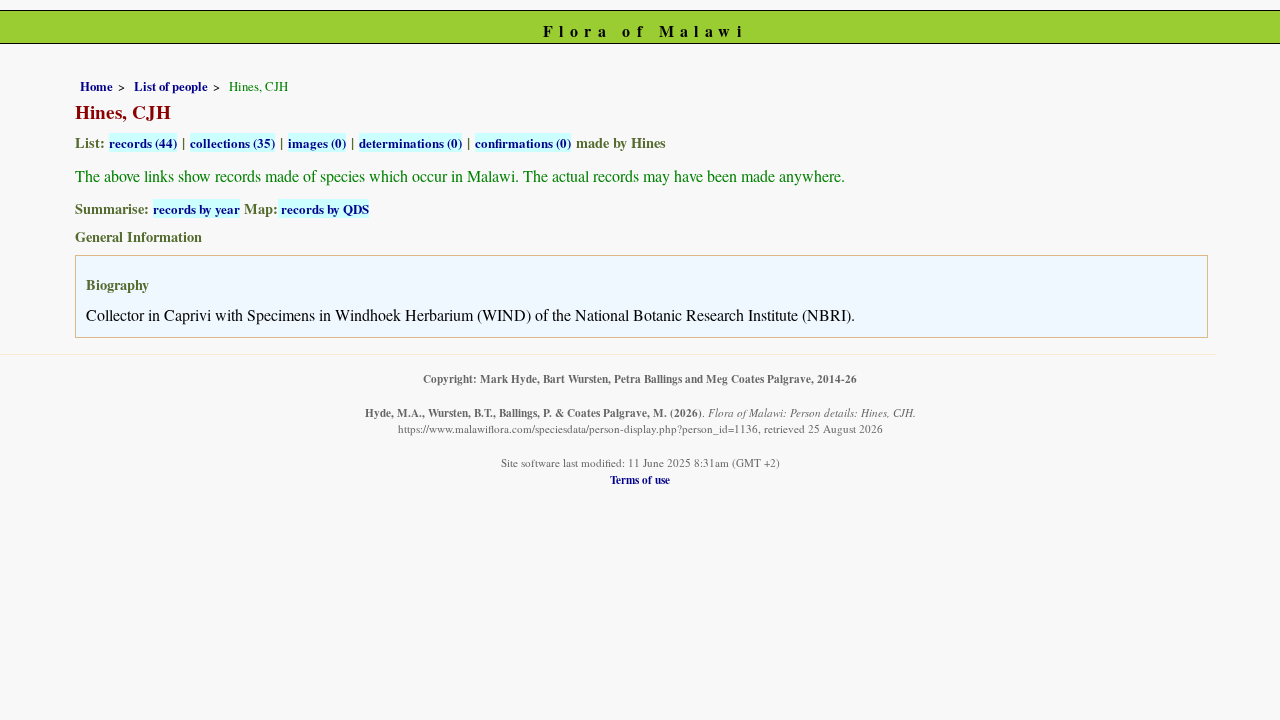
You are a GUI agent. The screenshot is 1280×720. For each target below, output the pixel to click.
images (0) (317, 142)
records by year (196, 208)
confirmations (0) (523, 142)
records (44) (143, 142)
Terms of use (640, 479)
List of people (171, 86)
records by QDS (323, 208)
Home (96, 86)
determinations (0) (410, 142)
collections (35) (232, 142)
